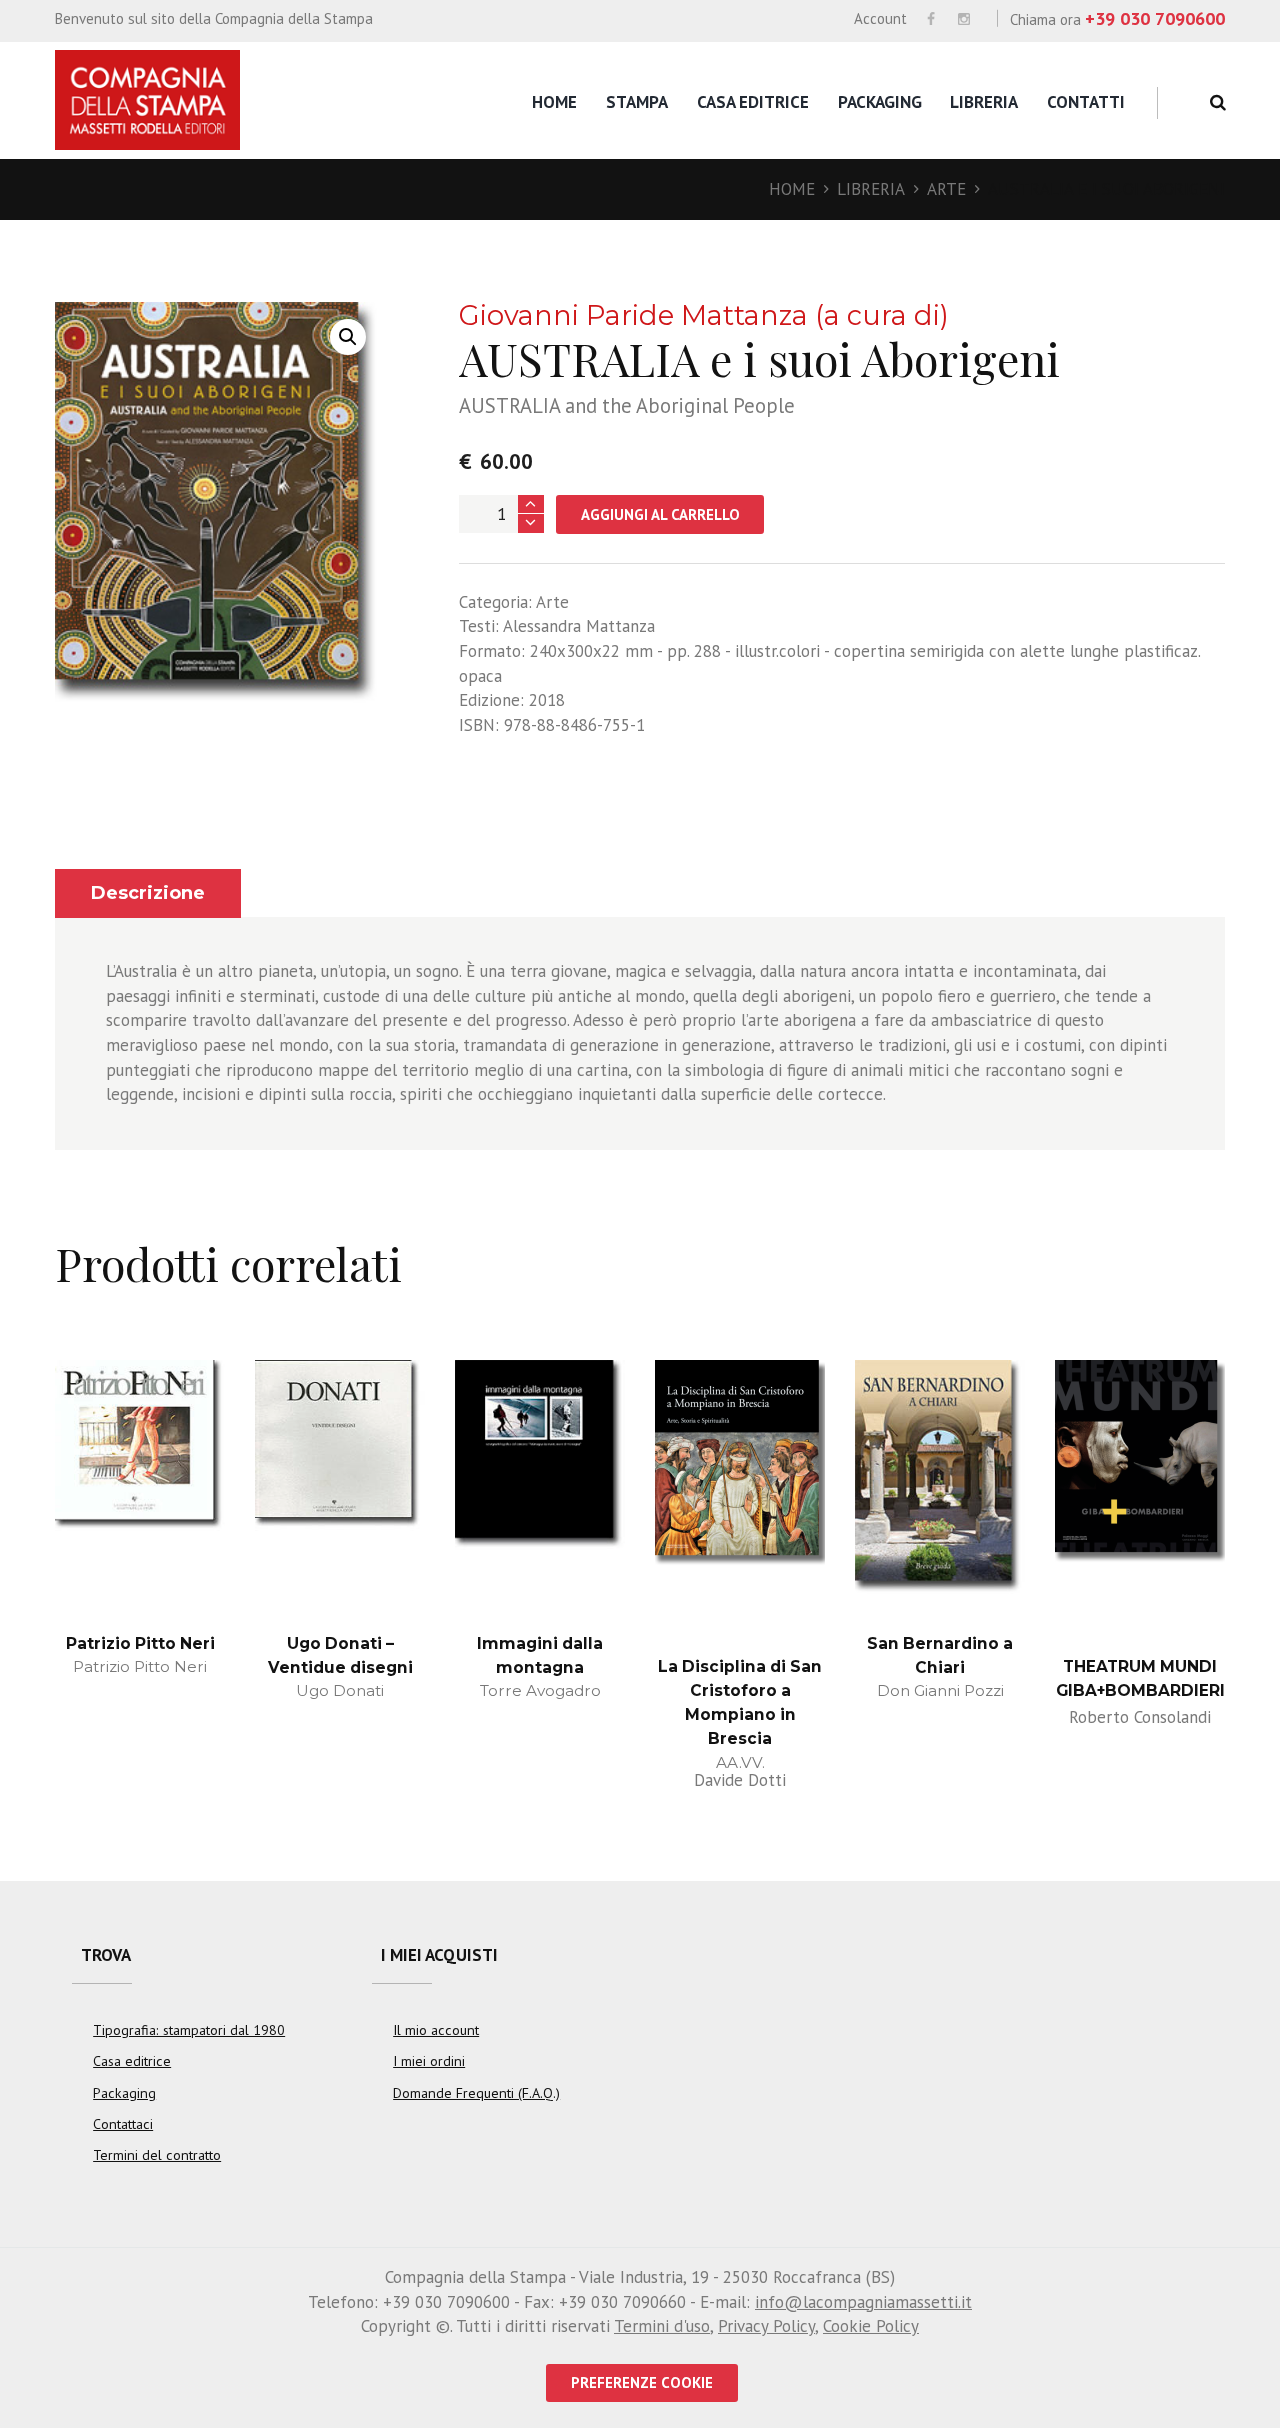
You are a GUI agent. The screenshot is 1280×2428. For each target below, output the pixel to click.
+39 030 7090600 (1155, 18)
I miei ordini (429, 2061)
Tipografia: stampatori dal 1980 (189, 2030)
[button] (348, 337)
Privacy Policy (766, 2326)
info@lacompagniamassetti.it (863, 2302)
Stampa (637, 102)
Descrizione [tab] (148, 893)
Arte (946, 189)
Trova (106, 1955)
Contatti (1086, 102)
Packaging (880, 102)
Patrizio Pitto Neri (140, 1643)
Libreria (984, 102)
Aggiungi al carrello (660, 514)
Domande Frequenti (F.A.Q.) (476, 2093)
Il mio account (436, 2030)
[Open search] (1214, 102)
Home (554, 102)
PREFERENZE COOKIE (642, 2382)
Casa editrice (753, 102)
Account (880, 18)
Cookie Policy (871, 2326)
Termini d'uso (662, 2326)
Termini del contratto (157, 2155)
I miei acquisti (439, 1955)
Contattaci (123, 2124)
